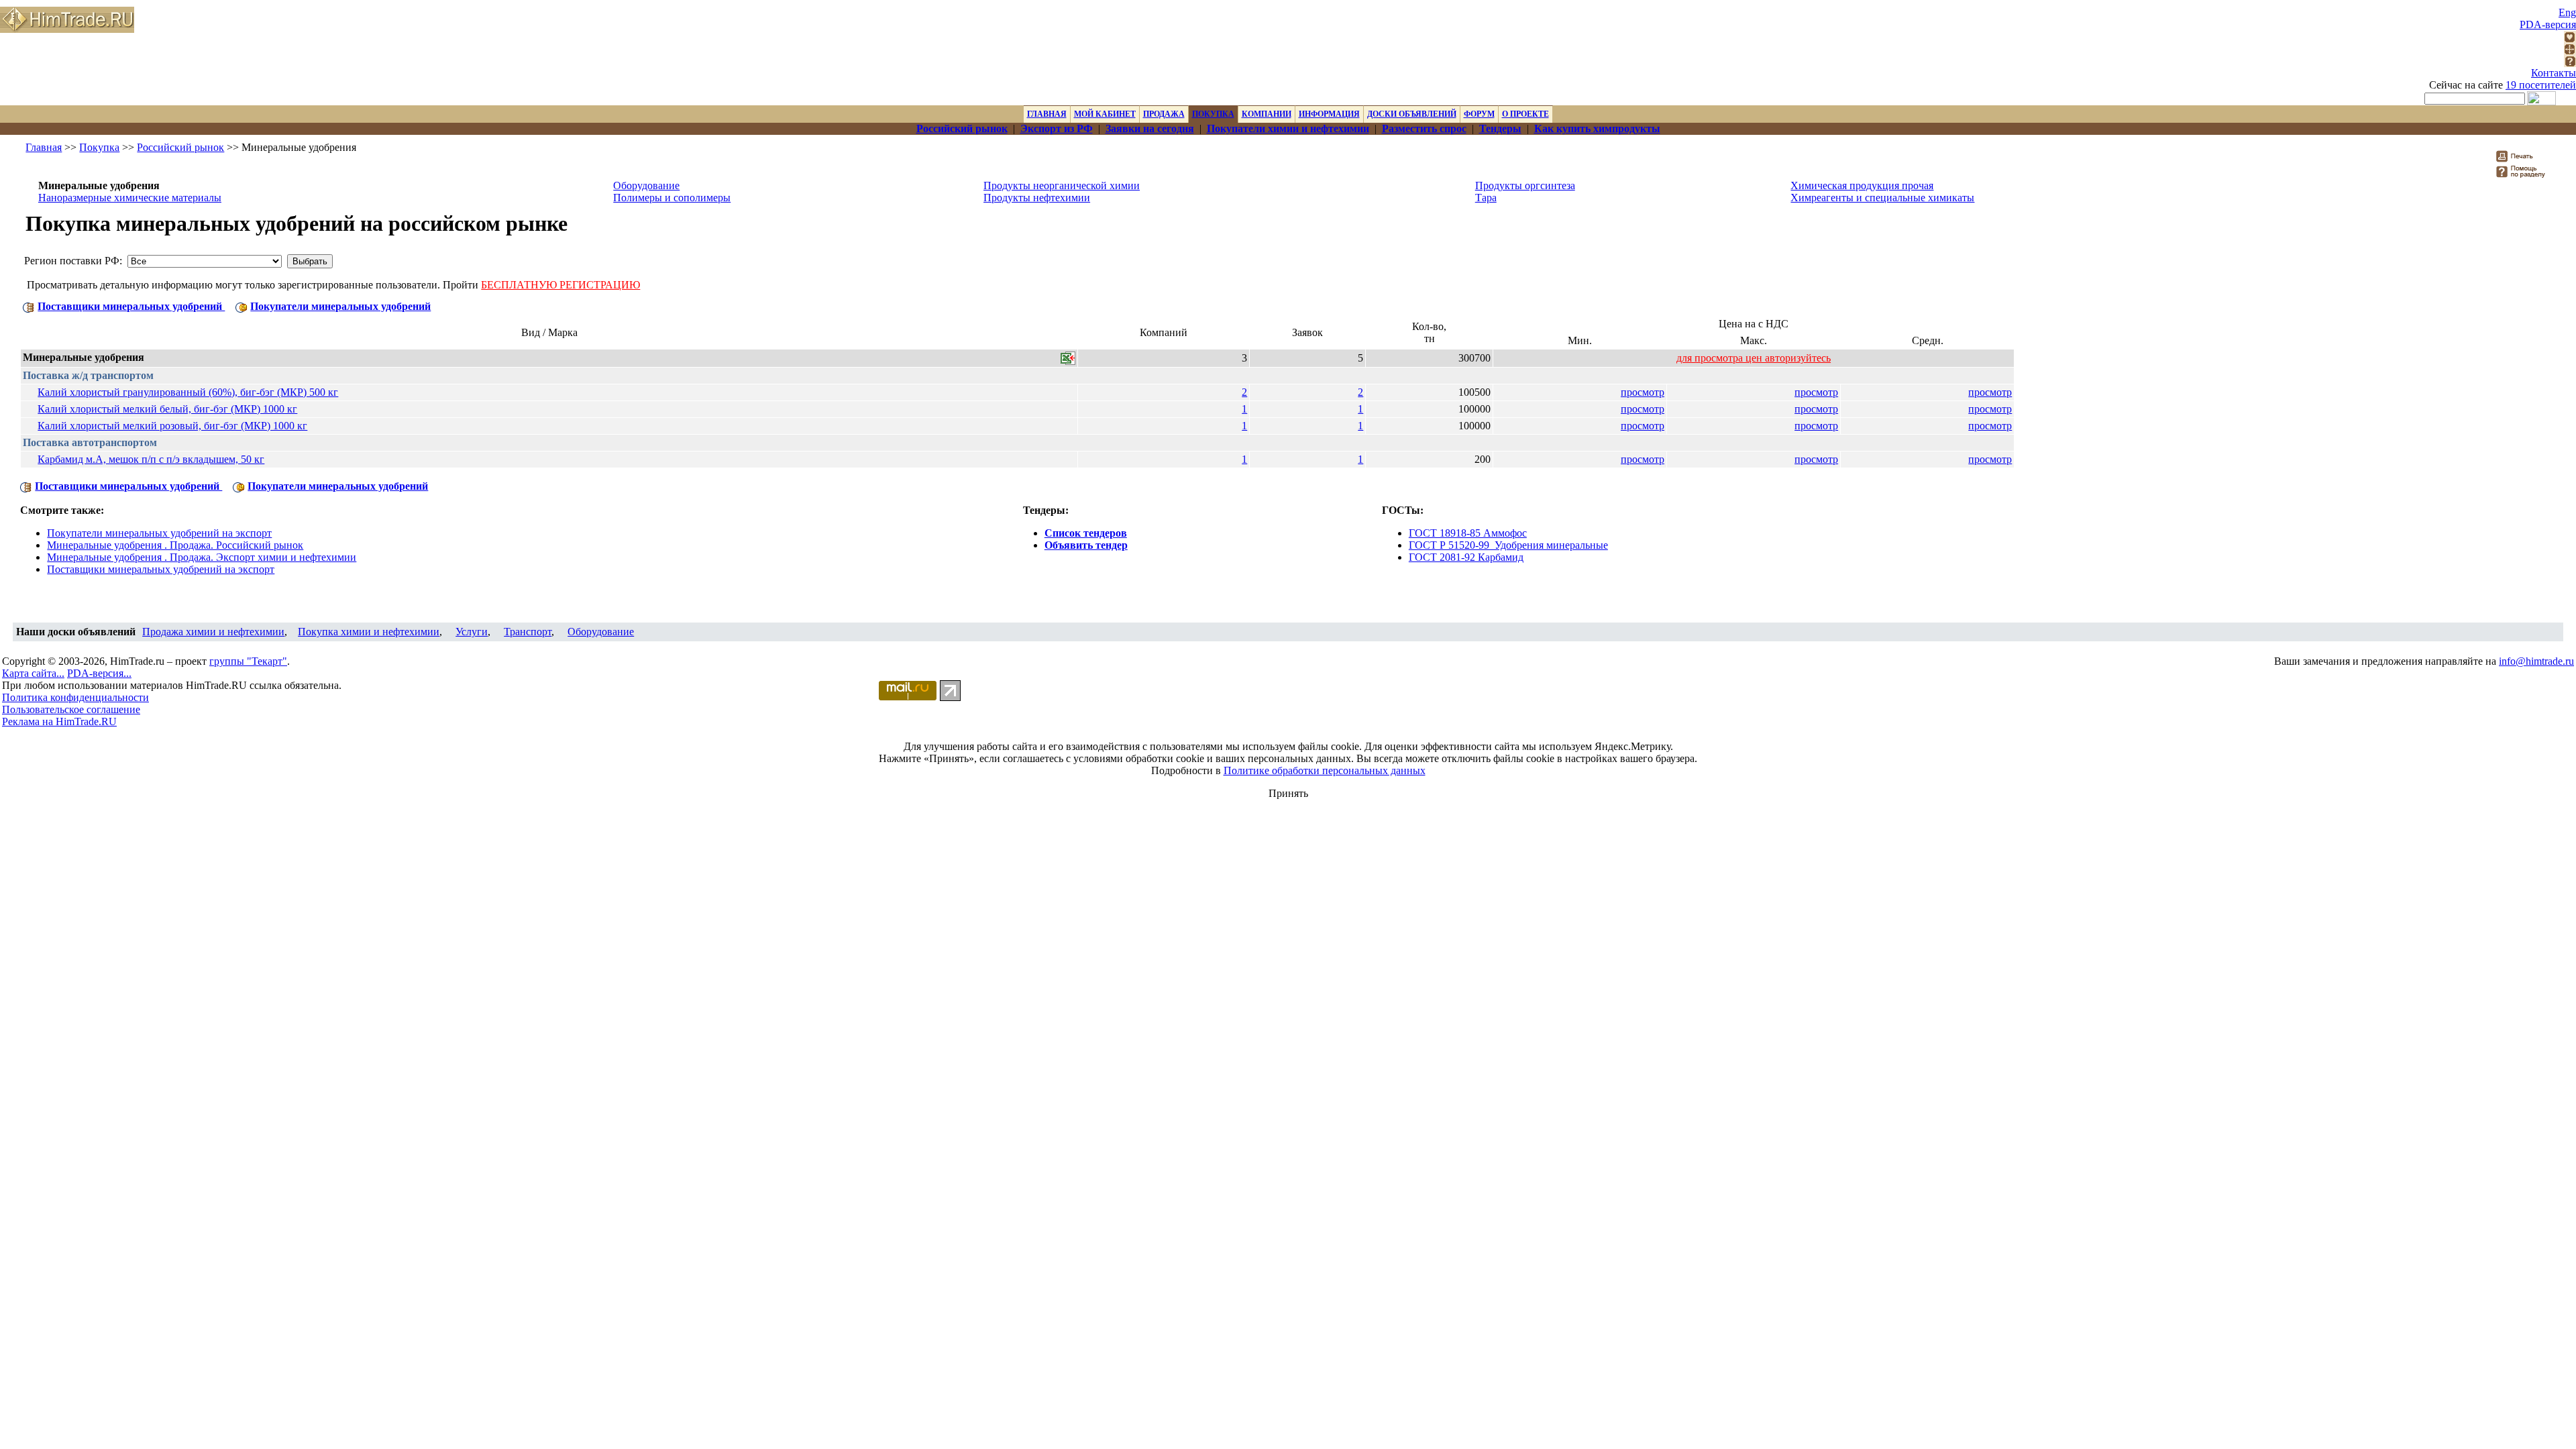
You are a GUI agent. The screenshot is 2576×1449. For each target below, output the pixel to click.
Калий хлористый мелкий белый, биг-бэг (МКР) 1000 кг (167, 409)
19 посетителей (2541, 85)
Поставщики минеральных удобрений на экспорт (161, 569)
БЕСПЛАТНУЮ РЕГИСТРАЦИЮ (560, 285)
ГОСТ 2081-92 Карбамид (1466, 557)
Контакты (2554, 73)
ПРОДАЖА (1164, 114)
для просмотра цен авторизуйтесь (1754, 358)
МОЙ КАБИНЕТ (1105, 114)
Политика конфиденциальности (75, 697)
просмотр (1643, 392)
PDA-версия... (99, 673)
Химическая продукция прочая (1862, 185)
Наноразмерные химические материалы (130, 198)
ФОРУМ (1479, 114)
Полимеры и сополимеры (672, 198)
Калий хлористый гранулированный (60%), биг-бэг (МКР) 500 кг (188, 392)
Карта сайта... (33, 673)
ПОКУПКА (1213, 114)
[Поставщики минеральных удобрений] (29, 306)
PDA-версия (2548, 24)
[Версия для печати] (2523, 160)
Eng (2567, 12)
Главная (44, 147)
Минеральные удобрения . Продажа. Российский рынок (175, 545)
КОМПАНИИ (1267, 114)
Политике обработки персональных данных (1325, 770)
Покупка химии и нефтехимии (369, 632)
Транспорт (528, 632)
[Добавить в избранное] (2570, 39)
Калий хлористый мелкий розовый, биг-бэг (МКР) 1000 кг (172, 426)
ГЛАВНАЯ (1047, 114)
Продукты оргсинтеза (1525, 185)
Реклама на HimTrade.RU (59, 721)
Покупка (99, 147)
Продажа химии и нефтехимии (213, 632)
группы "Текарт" (248, 661)
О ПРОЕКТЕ (1525, 114)
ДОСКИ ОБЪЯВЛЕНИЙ (1412, 114)
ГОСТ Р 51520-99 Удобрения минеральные (1508, 545)
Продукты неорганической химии (1062, 185)
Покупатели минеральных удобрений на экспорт (159, 533)
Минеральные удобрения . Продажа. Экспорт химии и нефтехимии (202, 557)
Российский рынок (180, 147)
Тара (1486, 198)
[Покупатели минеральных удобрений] (241, 306)
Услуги (472, 632)
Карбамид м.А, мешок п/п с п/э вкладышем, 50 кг (151, 459)
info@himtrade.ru (2536, 661)
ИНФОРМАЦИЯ (1329, 114)
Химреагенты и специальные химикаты (1882, 198)
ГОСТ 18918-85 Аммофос (1468, 533)
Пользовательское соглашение (71, 709)
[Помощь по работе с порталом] (2570, 63)
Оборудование (646, 185)
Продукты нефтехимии (1037, 198)
